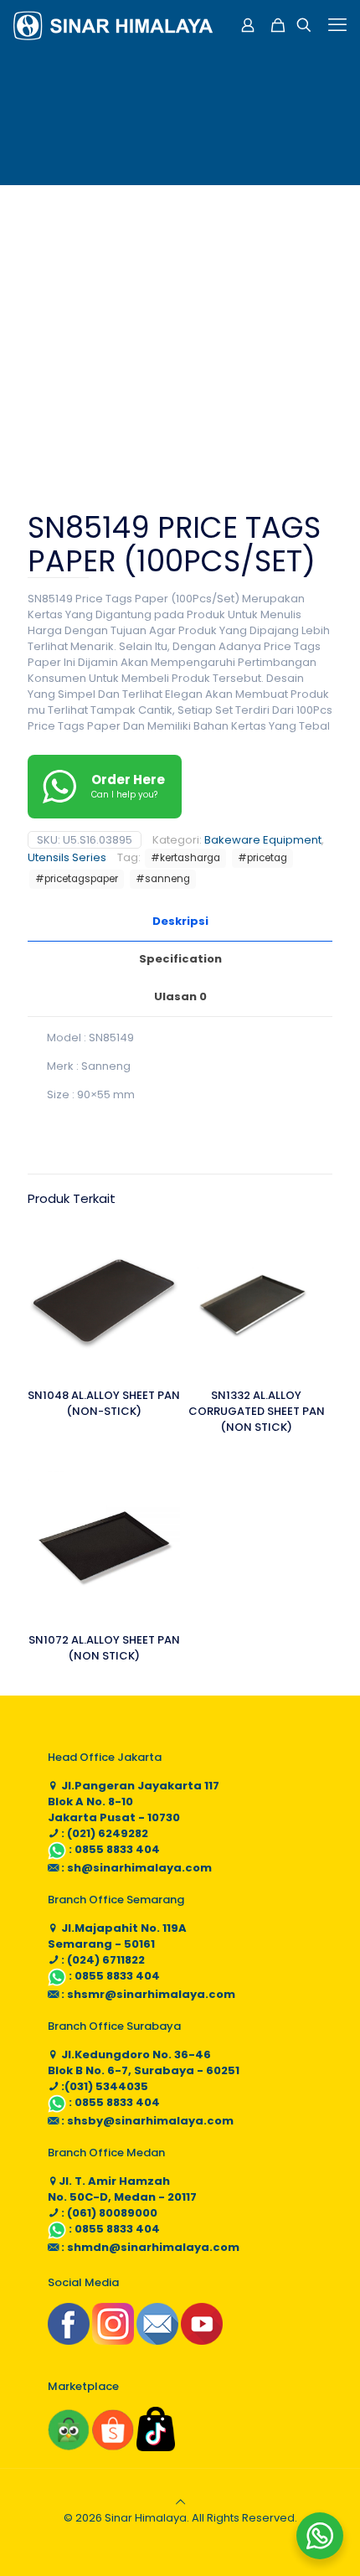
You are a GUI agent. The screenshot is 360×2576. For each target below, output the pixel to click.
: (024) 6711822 (102, 1960)
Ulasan (180, 996)
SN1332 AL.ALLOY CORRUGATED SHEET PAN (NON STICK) (257, 1411)
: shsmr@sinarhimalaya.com (147, 1994)
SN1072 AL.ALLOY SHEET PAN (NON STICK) (104, 1648)
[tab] (180, 922)
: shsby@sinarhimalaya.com (146, 2121)
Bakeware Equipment (263, 840)
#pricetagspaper (77, 879)
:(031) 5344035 (103, 2086)
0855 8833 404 (117, 1849)
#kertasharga (185, 858)
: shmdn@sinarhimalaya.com (149, 2247)
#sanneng (163, 879)
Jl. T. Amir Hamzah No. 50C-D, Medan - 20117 (122, 2189)
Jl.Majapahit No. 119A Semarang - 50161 (117, 1936)
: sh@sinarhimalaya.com (135, 1868)
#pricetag (262, 858)
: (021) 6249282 (103, 1833)
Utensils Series (67, 857)
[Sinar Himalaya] (113, 25)
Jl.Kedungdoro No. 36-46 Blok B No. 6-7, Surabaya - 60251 (144, 2062)
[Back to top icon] (180, 2502)
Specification (180, 959)
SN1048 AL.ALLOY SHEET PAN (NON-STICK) (104, 1403)
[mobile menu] (337, 25)
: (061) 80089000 (108, 2213)
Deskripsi (180, 921)
